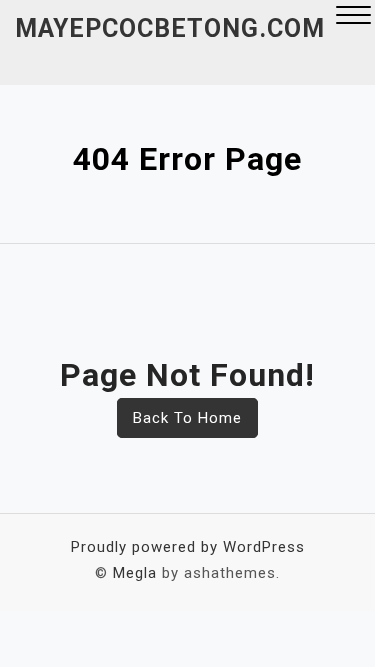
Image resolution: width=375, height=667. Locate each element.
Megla (135, 573)
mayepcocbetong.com (170, 28)
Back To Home (187, 418)
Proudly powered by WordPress (188, 547)
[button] (353, 17)
